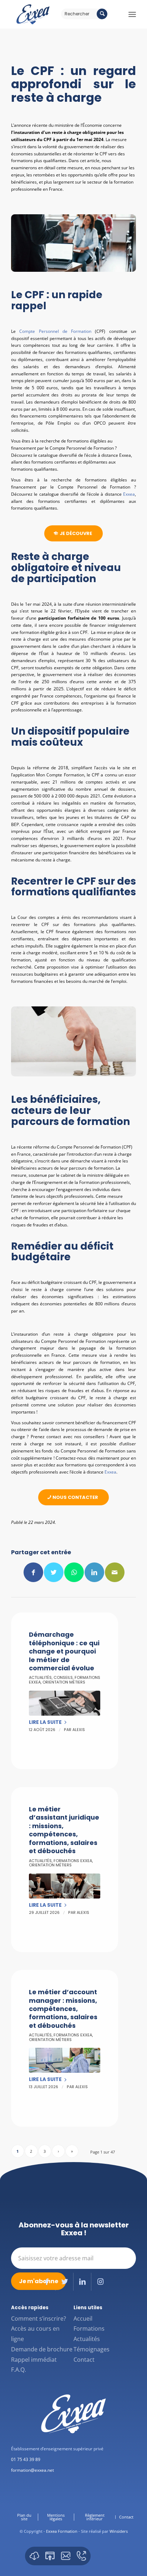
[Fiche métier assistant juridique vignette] (65, 1886)
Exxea (129, 494)
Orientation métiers (64, 1682)
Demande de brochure (42, 2349)
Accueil (83, 2319)
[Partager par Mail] (115, 1572)
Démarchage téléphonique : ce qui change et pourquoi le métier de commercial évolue (64, 1651)
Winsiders (119, 2531)
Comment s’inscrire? (39, 2319)
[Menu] (132, 14)
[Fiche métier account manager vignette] (65, 2060)
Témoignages (92, 2349)
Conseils (63, 1677)
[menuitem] (24, 2517)
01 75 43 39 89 (26, 2459)
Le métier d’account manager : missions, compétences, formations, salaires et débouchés (63, 2009)
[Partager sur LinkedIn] (94, 1572)
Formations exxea (73, 1861)
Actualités (40, 1677)
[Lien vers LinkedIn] (82, 2282)
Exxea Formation (62, 2531)
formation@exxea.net (32, 2470)
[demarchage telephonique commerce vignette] (65, 1703)
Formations (89, 2329)
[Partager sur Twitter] (54, 1572)
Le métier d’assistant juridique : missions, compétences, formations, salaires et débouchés (64, 1830)
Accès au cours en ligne (35, 2334)
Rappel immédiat (34, 2360)
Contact (84, 2360)
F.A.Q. (19, 2370)
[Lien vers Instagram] (100, 2282)
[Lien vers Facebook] (47, 2282)
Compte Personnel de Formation (57, 331)
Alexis (79, 1730)
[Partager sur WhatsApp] (74, 1572)
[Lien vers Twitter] (64, 2282)
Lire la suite (45, 1722)
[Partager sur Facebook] (33, 1572)
